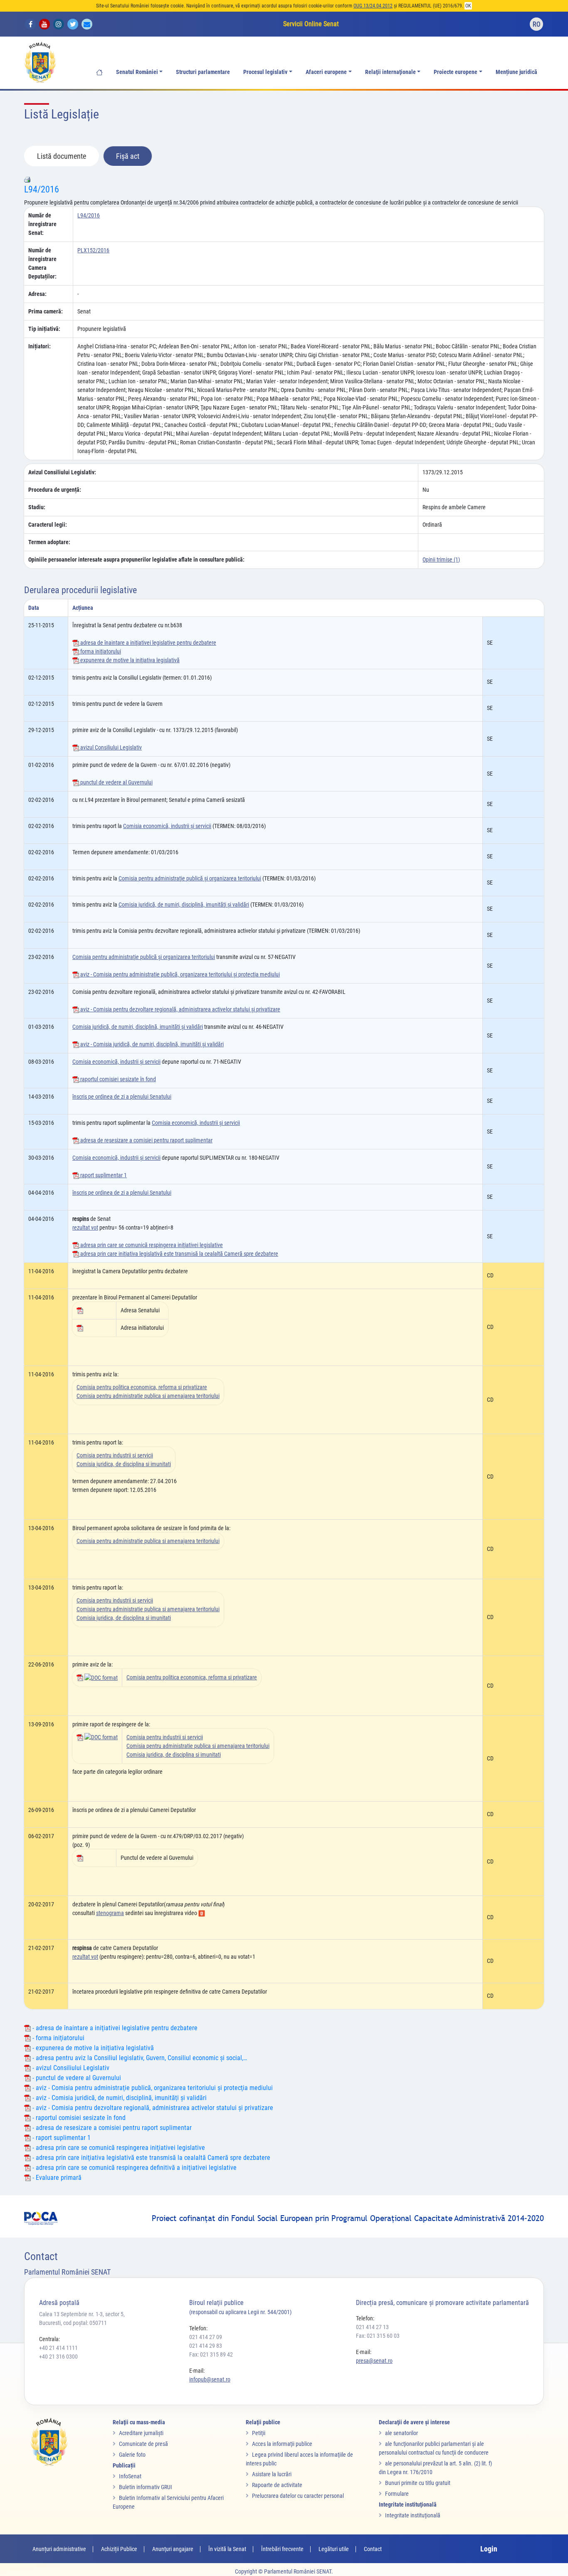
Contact (373, 2549)
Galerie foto (132, 2455)
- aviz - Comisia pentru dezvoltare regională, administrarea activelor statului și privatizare (152, 2108)
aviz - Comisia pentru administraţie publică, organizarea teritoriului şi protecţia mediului (179, 974)
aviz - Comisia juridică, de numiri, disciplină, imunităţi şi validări (151, 1044)
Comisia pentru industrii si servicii (115, 1455)
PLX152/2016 (93, 250)
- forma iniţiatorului (58, 2038)
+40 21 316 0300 (58, 2357)
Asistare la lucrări (272, 2474)
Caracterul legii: (48, 525)
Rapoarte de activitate (277, 2485)
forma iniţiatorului (100, 651)
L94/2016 (42, 189)
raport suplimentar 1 (103, 1175)
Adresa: (37, 294)
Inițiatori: (40, 346)
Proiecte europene (456, 72)
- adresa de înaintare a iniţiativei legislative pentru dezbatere (114, 2028)
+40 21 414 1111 (58, 2348)
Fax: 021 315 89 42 (211, 2354)
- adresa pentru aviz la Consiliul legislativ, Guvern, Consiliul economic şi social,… (139, 2058)
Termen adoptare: (49, 542)
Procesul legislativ (265, 72)
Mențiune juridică (516, 72)
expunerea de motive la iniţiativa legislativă (129, 660)
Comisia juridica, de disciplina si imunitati (124, 1464)
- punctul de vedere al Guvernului (76, 2078)
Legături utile (334, 2549)
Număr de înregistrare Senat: (42, 224)
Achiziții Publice (119, 2549)
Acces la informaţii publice (282, 2444)
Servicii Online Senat (311, 24)
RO (537, 24)
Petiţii (259, 2433)
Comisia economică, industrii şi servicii (167, 826)
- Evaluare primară (56, 2178)
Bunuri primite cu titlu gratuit (418, 2483)
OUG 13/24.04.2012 (373, 6)
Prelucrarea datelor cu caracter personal (298, 2496)
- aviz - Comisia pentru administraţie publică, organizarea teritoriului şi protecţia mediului (152, 2088)
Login (489, 2549)
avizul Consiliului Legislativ (110, 747)
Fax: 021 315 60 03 (378, 2336)
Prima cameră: (46, 311)
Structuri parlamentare (203, 72)
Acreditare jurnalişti (141, 2433)
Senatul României (137, 72)
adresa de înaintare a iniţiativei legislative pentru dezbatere (148, 643)
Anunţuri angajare (173, 2549)
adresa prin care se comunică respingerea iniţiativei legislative (151, 1245)
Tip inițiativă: (44, 329)
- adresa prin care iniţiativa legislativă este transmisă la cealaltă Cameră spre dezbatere (151, 2158)
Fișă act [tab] (128, 156)
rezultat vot (85, 1228)
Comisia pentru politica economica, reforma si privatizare (142, 1387)
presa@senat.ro (374, 2361)
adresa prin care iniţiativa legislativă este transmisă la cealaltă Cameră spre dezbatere (179, 1254)
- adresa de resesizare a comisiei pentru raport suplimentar (111, 2128)
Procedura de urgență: (55, 490)
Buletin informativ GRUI (146, 2487)
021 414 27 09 (206, 2337)
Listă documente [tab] (62, 156)
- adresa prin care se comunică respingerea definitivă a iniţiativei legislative (134, 2168)
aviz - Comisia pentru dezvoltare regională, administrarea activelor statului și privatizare (180, 1009)
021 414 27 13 (372, 2327)
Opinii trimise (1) (441, 560)
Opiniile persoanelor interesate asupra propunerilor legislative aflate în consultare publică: (136, 560)
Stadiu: (37, 507)
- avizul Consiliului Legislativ (70, 2068)
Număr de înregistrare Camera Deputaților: (42, 263)
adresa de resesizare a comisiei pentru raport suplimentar (146, 1140)
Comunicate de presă (143, 2444)
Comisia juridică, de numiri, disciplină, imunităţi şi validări (184, 905)
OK (468, 6)
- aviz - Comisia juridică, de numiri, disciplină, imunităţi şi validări (119, 2098)
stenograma (110, 1913)
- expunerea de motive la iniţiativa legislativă (92, 2048)
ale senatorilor (401, 2433)
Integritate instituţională (413, 2515)
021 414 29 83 (206, 2346)
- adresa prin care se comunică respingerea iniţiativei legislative (118, 2148)
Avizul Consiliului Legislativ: (62, 472)
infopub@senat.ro (210, 2379)
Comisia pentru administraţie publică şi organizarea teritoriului (190, 878)
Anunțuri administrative (59, 2549)
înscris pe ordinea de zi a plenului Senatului (122, 1097)
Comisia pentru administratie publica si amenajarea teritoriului (148, 1396)
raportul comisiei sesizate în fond (117, 1079)
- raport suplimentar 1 (61, 2138)
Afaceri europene (326, 72)
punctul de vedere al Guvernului (116, 782)
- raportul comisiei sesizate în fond (78, 2118)
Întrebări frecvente (282, 2549)
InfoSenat (130, 2476)
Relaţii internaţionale (390, 72)
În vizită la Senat (227, 2549)
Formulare (397, 2494)
